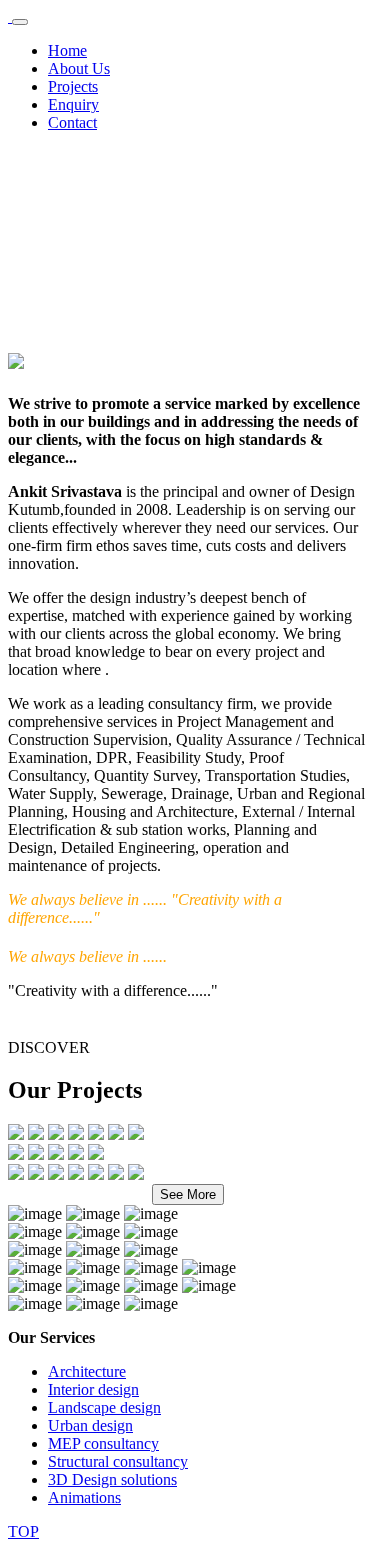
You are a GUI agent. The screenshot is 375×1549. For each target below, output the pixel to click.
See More (188, 1194)
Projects (73, 86)
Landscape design (104, 1407)
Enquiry (73, 104)
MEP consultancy (103, 1443)
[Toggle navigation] (20, 22)
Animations (84, 1497)
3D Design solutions (112, 1479)
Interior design (93, 1389)
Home (67, 50)
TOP (23, 1531)
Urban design (90, 1425)
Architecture (87, 1371)
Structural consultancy (118, 1461)
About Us (79, 68)
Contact (72, 122)
